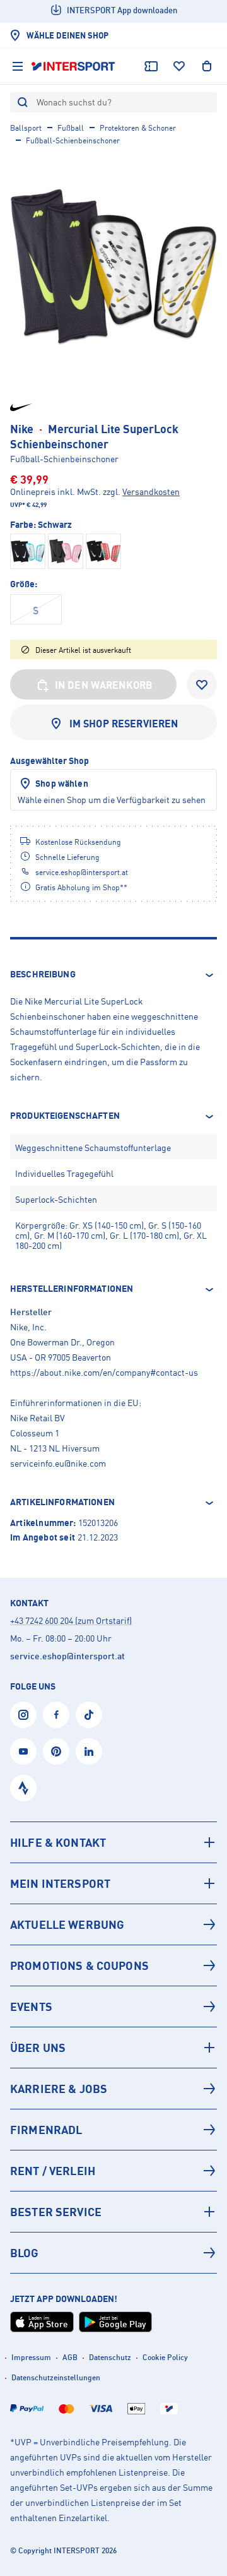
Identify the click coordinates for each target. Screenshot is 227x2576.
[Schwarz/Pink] (66, 551)
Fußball (71, 128)
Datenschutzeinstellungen (56, 2377)
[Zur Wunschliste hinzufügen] (202, 684)
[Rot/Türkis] (103, 551)
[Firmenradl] (113, 2130)
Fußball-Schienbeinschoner (73, 140)
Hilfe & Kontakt (58, 1842)
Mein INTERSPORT (60, 1883)
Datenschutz (110, 2357)
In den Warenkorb (104, 685)
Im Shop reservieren (124, 724)
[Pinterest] (56, 1751)
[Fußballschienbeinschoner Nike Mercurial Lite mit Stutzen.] (113, 267)
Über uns (38, 2048)
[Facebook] (56, 1715)
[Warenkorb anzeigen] (207, 66)
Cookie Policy (165, 2357)
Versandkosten (151, 492)
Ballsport (26, 128)
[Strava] (23, 1788)
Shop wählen (62, 783)
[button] (113, 975)
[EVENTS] (113, 2007)
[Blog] (113, 2253)
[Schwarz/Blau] (28, 551)
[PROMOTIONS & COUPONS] (113, 1965)
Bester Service (56, 2212)
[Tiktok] (89, 1715)
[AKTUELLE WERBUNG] (113, 1924)
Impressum (31, 2357)
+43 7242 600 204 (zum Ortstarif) (71, 1620)
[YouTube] (23, 1751)
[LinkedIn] (89, 1751)
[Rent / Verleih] (113, 2171)
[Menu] (18, 66)
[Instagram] (23, 1715)
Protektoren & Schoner (138, 128)
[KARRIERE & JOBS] (113, 2089)
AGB (70, 2357)
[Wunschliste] (179, 66)
